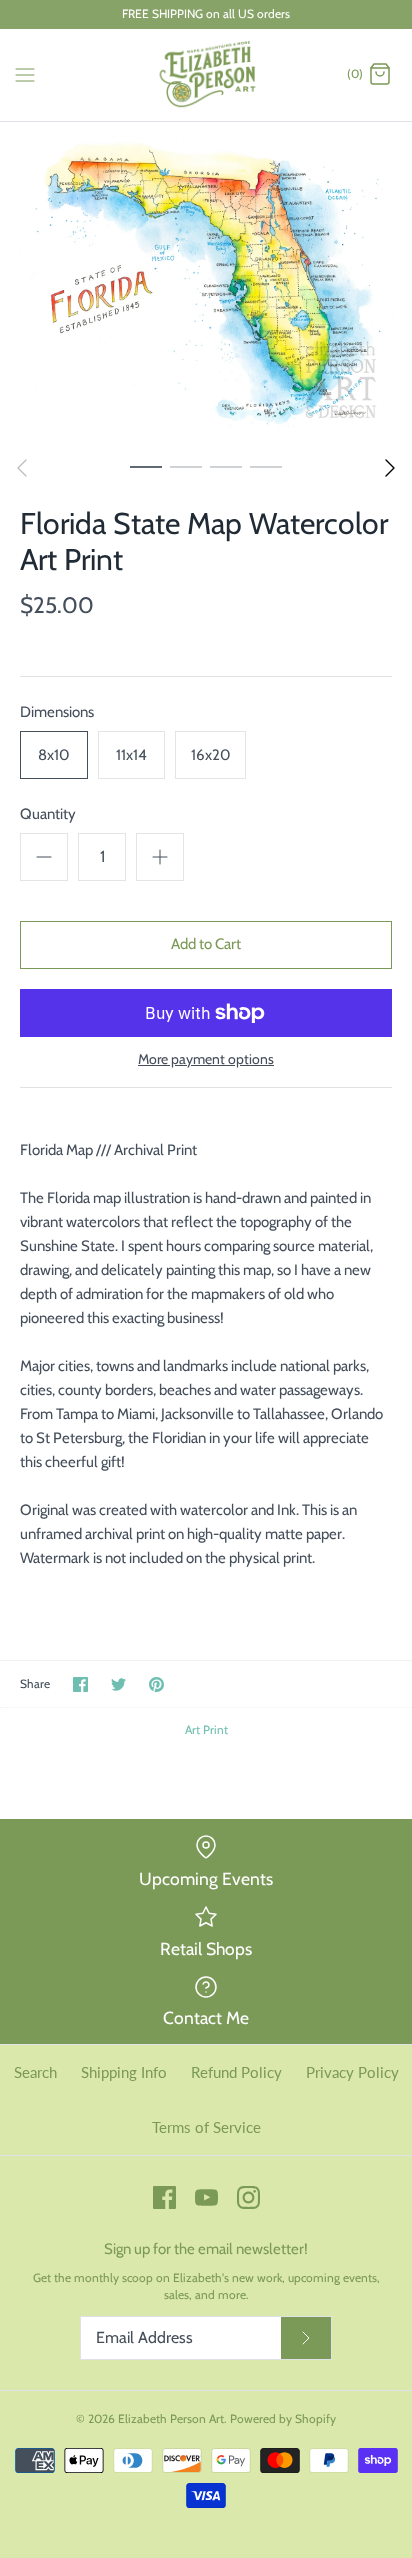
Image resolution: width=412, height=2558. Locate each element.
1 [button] (146, 466)
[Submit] (306, 2338)
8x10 (53, 755)
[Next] (390, 468)
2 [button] (186, 466)
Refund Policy (236, 2072)
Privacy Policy (352, 2072)
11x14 (131, 755)
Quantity (48, 814)
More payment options (206, 1059)
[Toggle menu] (25, 74)
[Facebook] (164, 2197)
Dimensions (57, 712)
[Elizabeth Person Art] (206, 75)
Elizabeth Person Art (171, 2418)
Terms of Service (206, 2127)
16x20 (210, 755)
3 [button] (226, 466)
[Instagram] (248, 2197)
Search (35, 2072)
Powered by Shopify (283, 2418)
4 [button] (266, 466)
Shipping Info (124, 2072)
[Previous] (22, 468)
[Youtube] (206, 2197)
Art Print (206, 1729)
